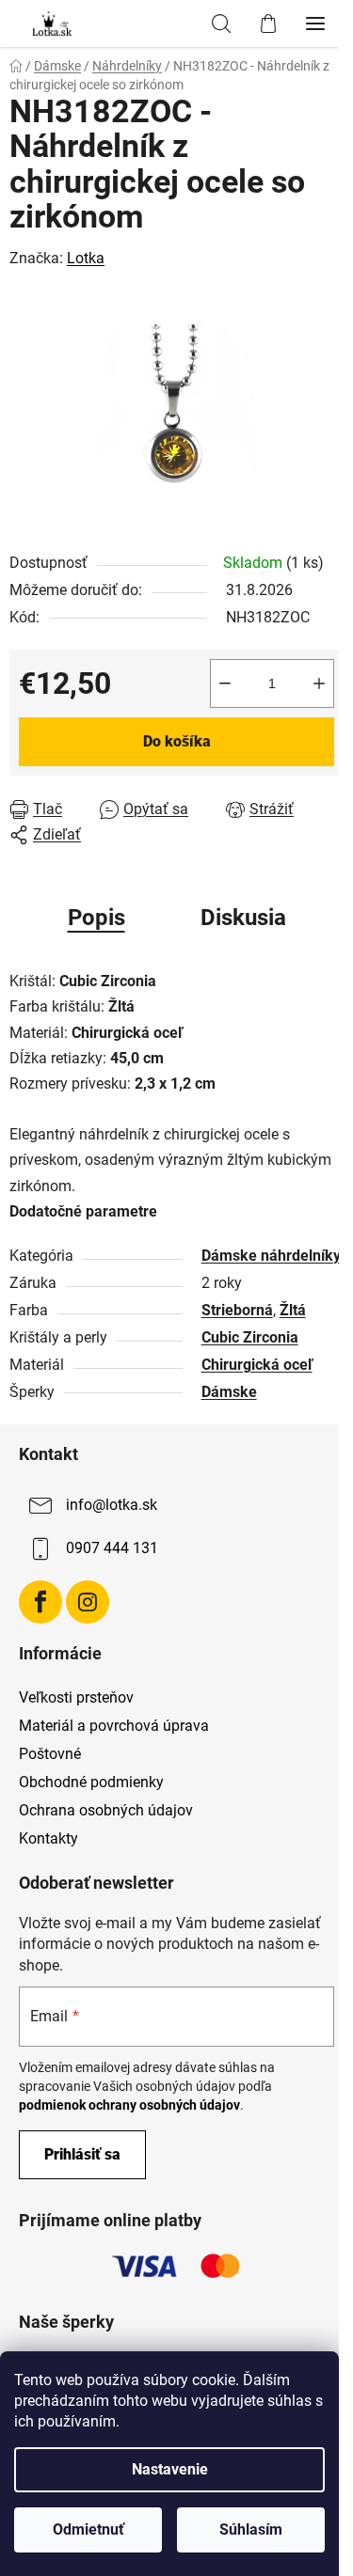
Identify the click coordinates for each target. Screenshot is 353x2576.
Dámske (229, 1392)
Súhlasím (251, 2529)
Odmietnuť (88, 2529)
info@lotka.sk (112, 1505)
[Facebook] (40, 1602)
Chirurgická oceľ (257, 1365)
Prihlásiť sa (82, 2154)
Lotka (86, 258)
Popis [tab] (96, 918)
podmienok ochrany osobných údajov (129, 2105)
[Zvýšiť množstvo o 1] (319, 683)
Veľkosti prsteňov (76, 1697)
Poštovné (50, 1754)
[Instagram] (88, 1602)
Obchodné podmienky (91, 1782)
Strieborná (237, 1310)
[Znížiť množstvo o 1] (225, 683)
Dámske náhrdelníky (271, 1256)
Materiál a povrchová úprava (114, 1726)
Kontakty (48, 1838)
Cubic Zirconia (250, 1337)
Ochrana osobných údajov (106, 1810)
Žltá (293, 1310)
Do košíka (177, 741)
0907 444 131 (112, 1548)
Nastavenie (170, 2469)
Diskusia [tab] (243, 918)
